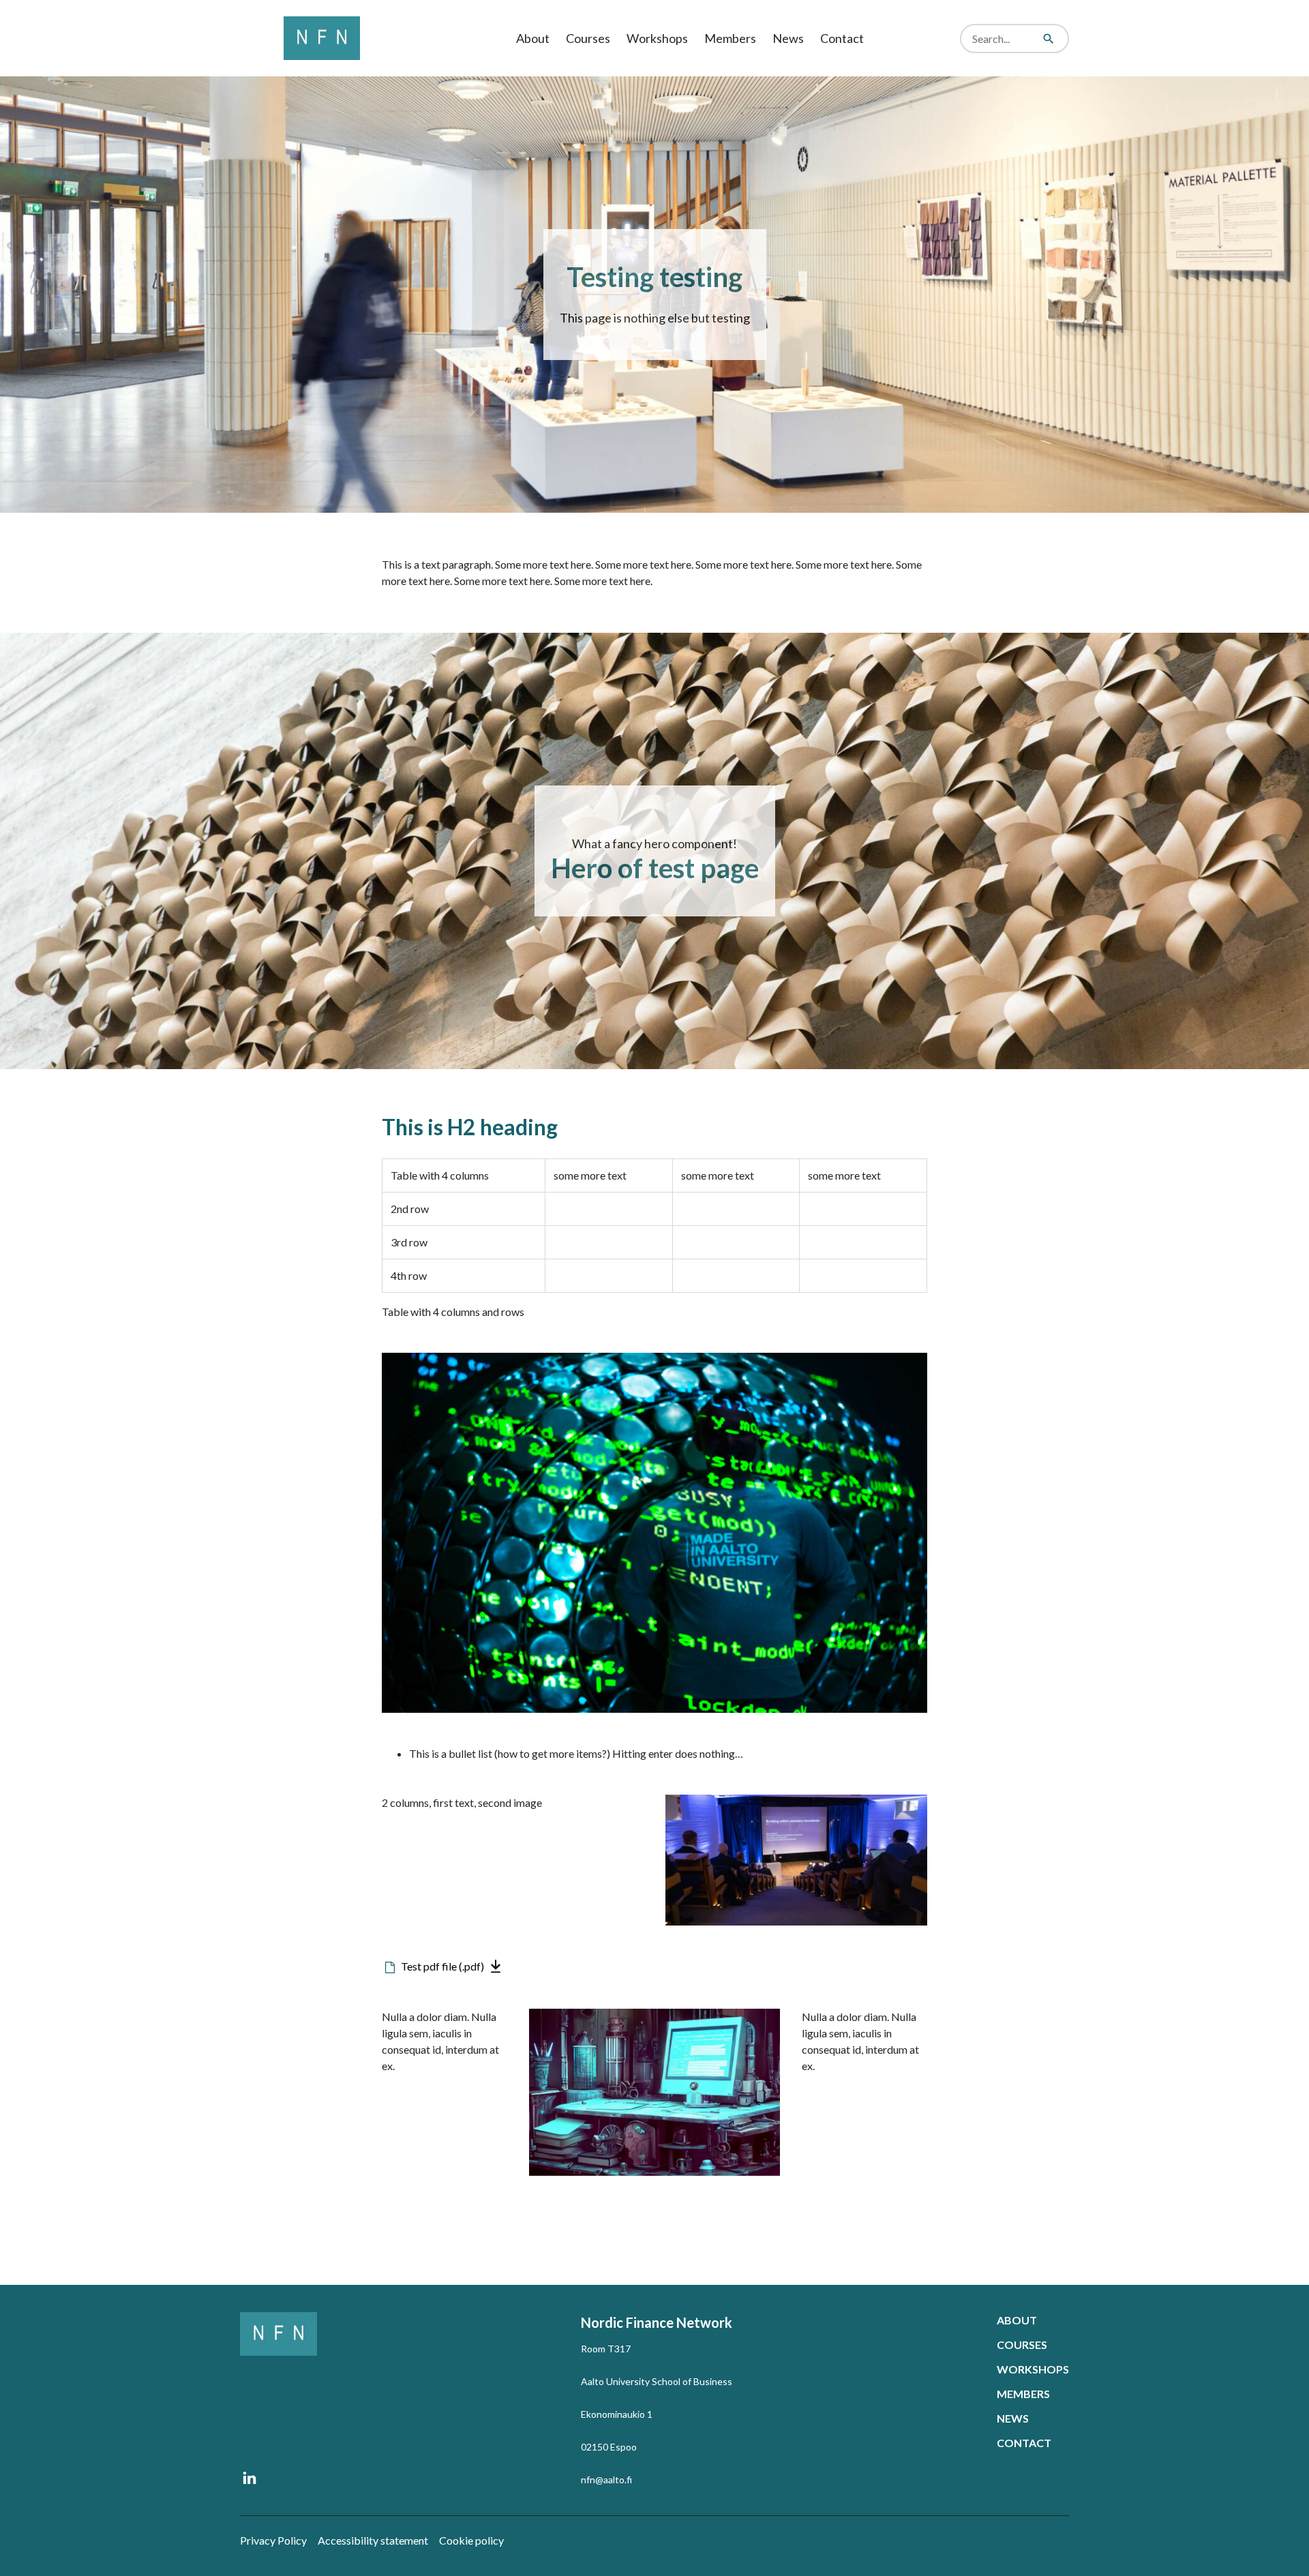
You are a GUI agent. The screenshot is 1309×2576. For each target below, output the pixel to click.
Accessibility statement (373, 2540)
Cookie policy (471, 2540)
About (533, 38)
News (788, 38)
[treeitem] (533, 39)
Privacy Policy (273, 2540)
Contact (842, 38)
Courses (588, 38)
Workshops (657, 38)
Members (730, 38)
